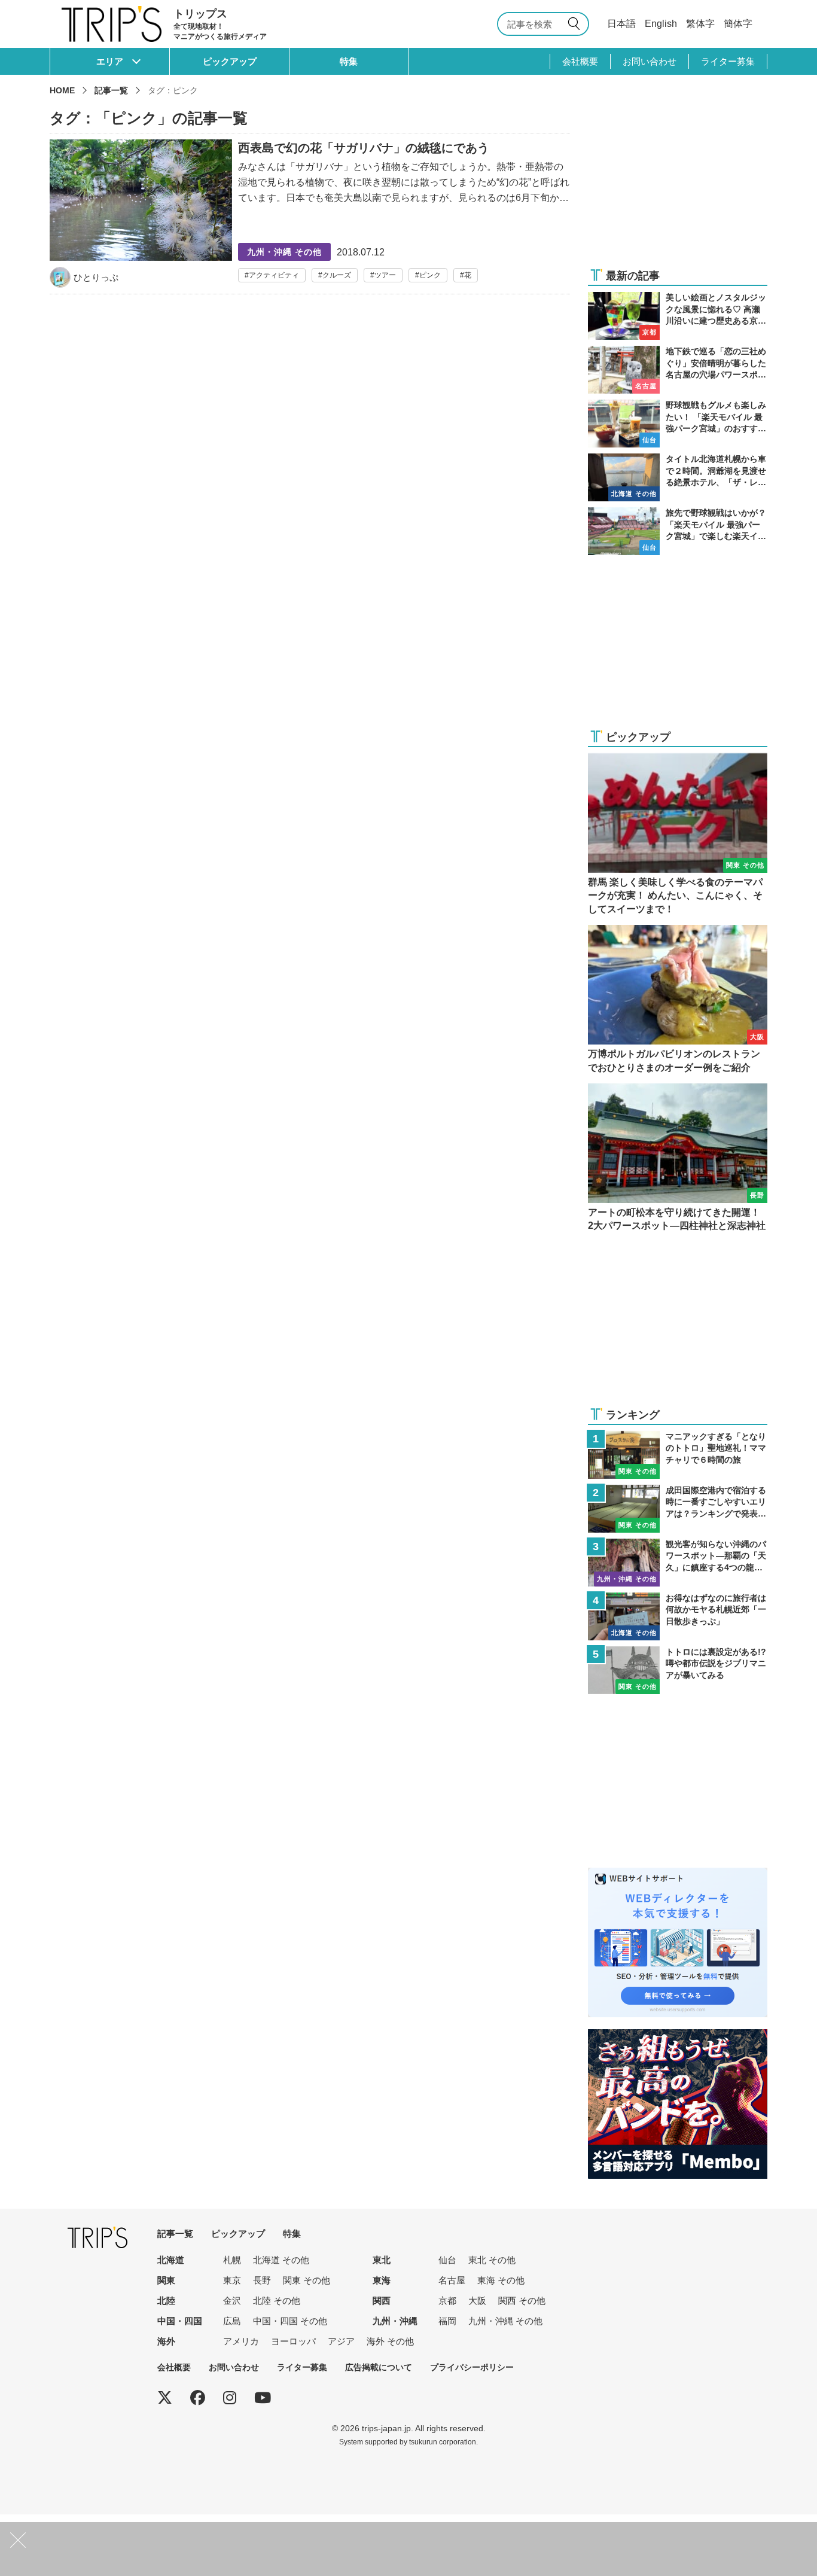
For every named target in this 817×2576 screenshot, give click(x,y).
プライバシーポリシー (472, 2367)
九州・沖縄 (395, 2321)
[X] (165, 2398)
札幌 (232, 2260)
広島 (232, 2321)
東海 (382, 2280)
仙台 (447, 2260)
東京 (232, 2280)
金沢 (232, 2301)
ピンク (430, 275)
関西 (382, 2301)
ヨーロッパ (293, 2341)
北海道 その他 (281, 2260)
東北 (382, 2260)
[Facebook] (198, 2398)
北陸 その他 (277, 2301)
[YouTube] (263, 2398)
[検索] (576, 24)
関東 (166, 2280)
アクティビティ (274, 275)
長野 (262, 2280)
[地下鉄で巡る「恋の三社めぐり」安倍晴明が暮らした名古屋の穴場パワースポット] (678, 370)
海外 (166, 2341)
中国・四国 (180, 2321)
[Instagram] (230, 2398)
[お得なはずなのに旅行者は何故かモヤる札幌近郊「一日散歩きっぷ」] (678, 1616)
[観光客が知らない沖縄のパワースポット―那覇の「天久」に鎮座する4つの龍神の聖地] (678, 1563)
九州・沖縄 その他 (505, 2321)
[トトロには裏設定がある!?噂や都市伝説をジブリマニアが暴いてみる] (678, 1670)
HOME (62, 90)
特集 (349, 61)
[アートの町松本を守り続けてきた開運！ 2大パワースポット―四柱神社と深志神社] (678, 1158)
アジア (341, 2341)
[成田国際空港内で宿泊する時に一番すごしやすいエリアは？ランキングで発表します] (678, 1509)
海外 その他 (390, 2341)
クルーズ (337, 275)
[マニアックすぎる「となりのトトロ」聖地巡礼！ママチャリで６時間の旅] (678, 1455)
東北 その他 (492, 2260)
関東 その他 (307, 2280)
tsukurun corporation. (443, 2442)
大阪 (477, 2301)
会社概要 (580, 61)
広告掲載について (379, 2367)
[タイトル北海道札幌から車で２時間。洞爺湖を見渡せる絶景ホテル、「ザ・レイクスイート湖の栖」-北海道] (678, 477)
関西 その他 (522, 2301)
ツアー (385, 275)
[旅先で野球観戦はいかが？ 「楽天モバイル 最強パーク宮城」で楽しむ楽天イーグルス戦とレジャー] (678, 531)
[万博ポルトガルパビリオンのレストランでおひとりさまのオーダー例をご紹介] (678, 1000)
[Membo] (678, 2037)
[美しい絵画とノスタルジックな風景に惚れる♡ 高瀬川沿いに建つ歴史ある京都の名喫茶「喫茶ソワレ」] (678, 316)
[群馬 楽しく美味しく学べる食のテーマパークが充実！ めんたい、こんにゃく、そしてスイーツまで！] (678, 835)
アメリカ (241, 2341)
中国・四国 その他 (290, 2321)
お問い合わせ (650, 61)
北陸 (166, 2301)
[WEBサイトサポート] (678, 1875)
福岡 (447, 2321)
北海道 (171, 2260)
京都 (447, 2301)
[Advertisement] (678, 181)
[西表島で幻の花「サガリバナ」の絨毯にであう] (310, 214)
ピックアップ (230, 61)
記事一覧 (111, 90)
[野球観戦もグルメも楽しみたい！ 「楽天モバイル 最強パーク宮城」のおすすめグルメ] (678, 424)
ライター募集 (728, 61)
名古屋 (452, 2280)
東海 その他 (501, 2280)
